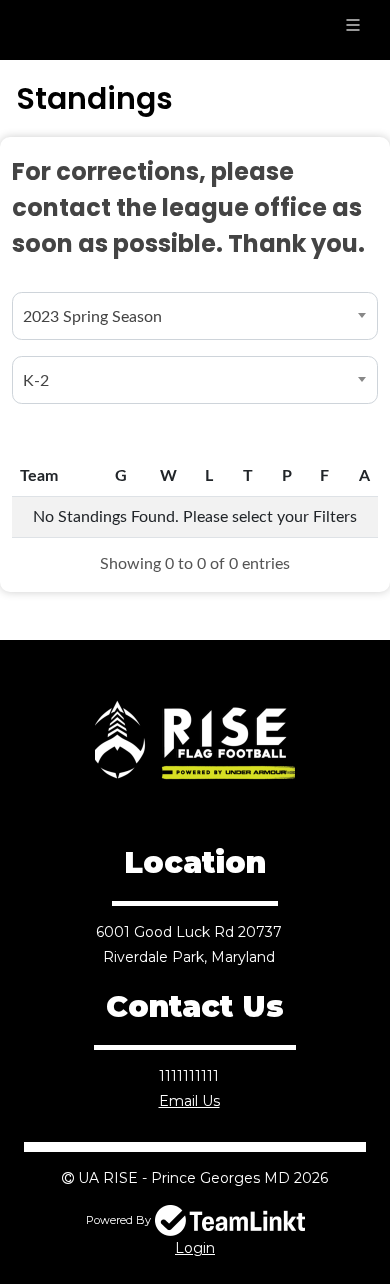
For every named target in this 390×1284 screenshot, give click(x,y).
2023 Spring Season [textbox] (92, 317)
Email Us (189, 1101)
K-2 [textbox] (36, 381)
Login (195, 1248)
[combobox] (195, 316)
